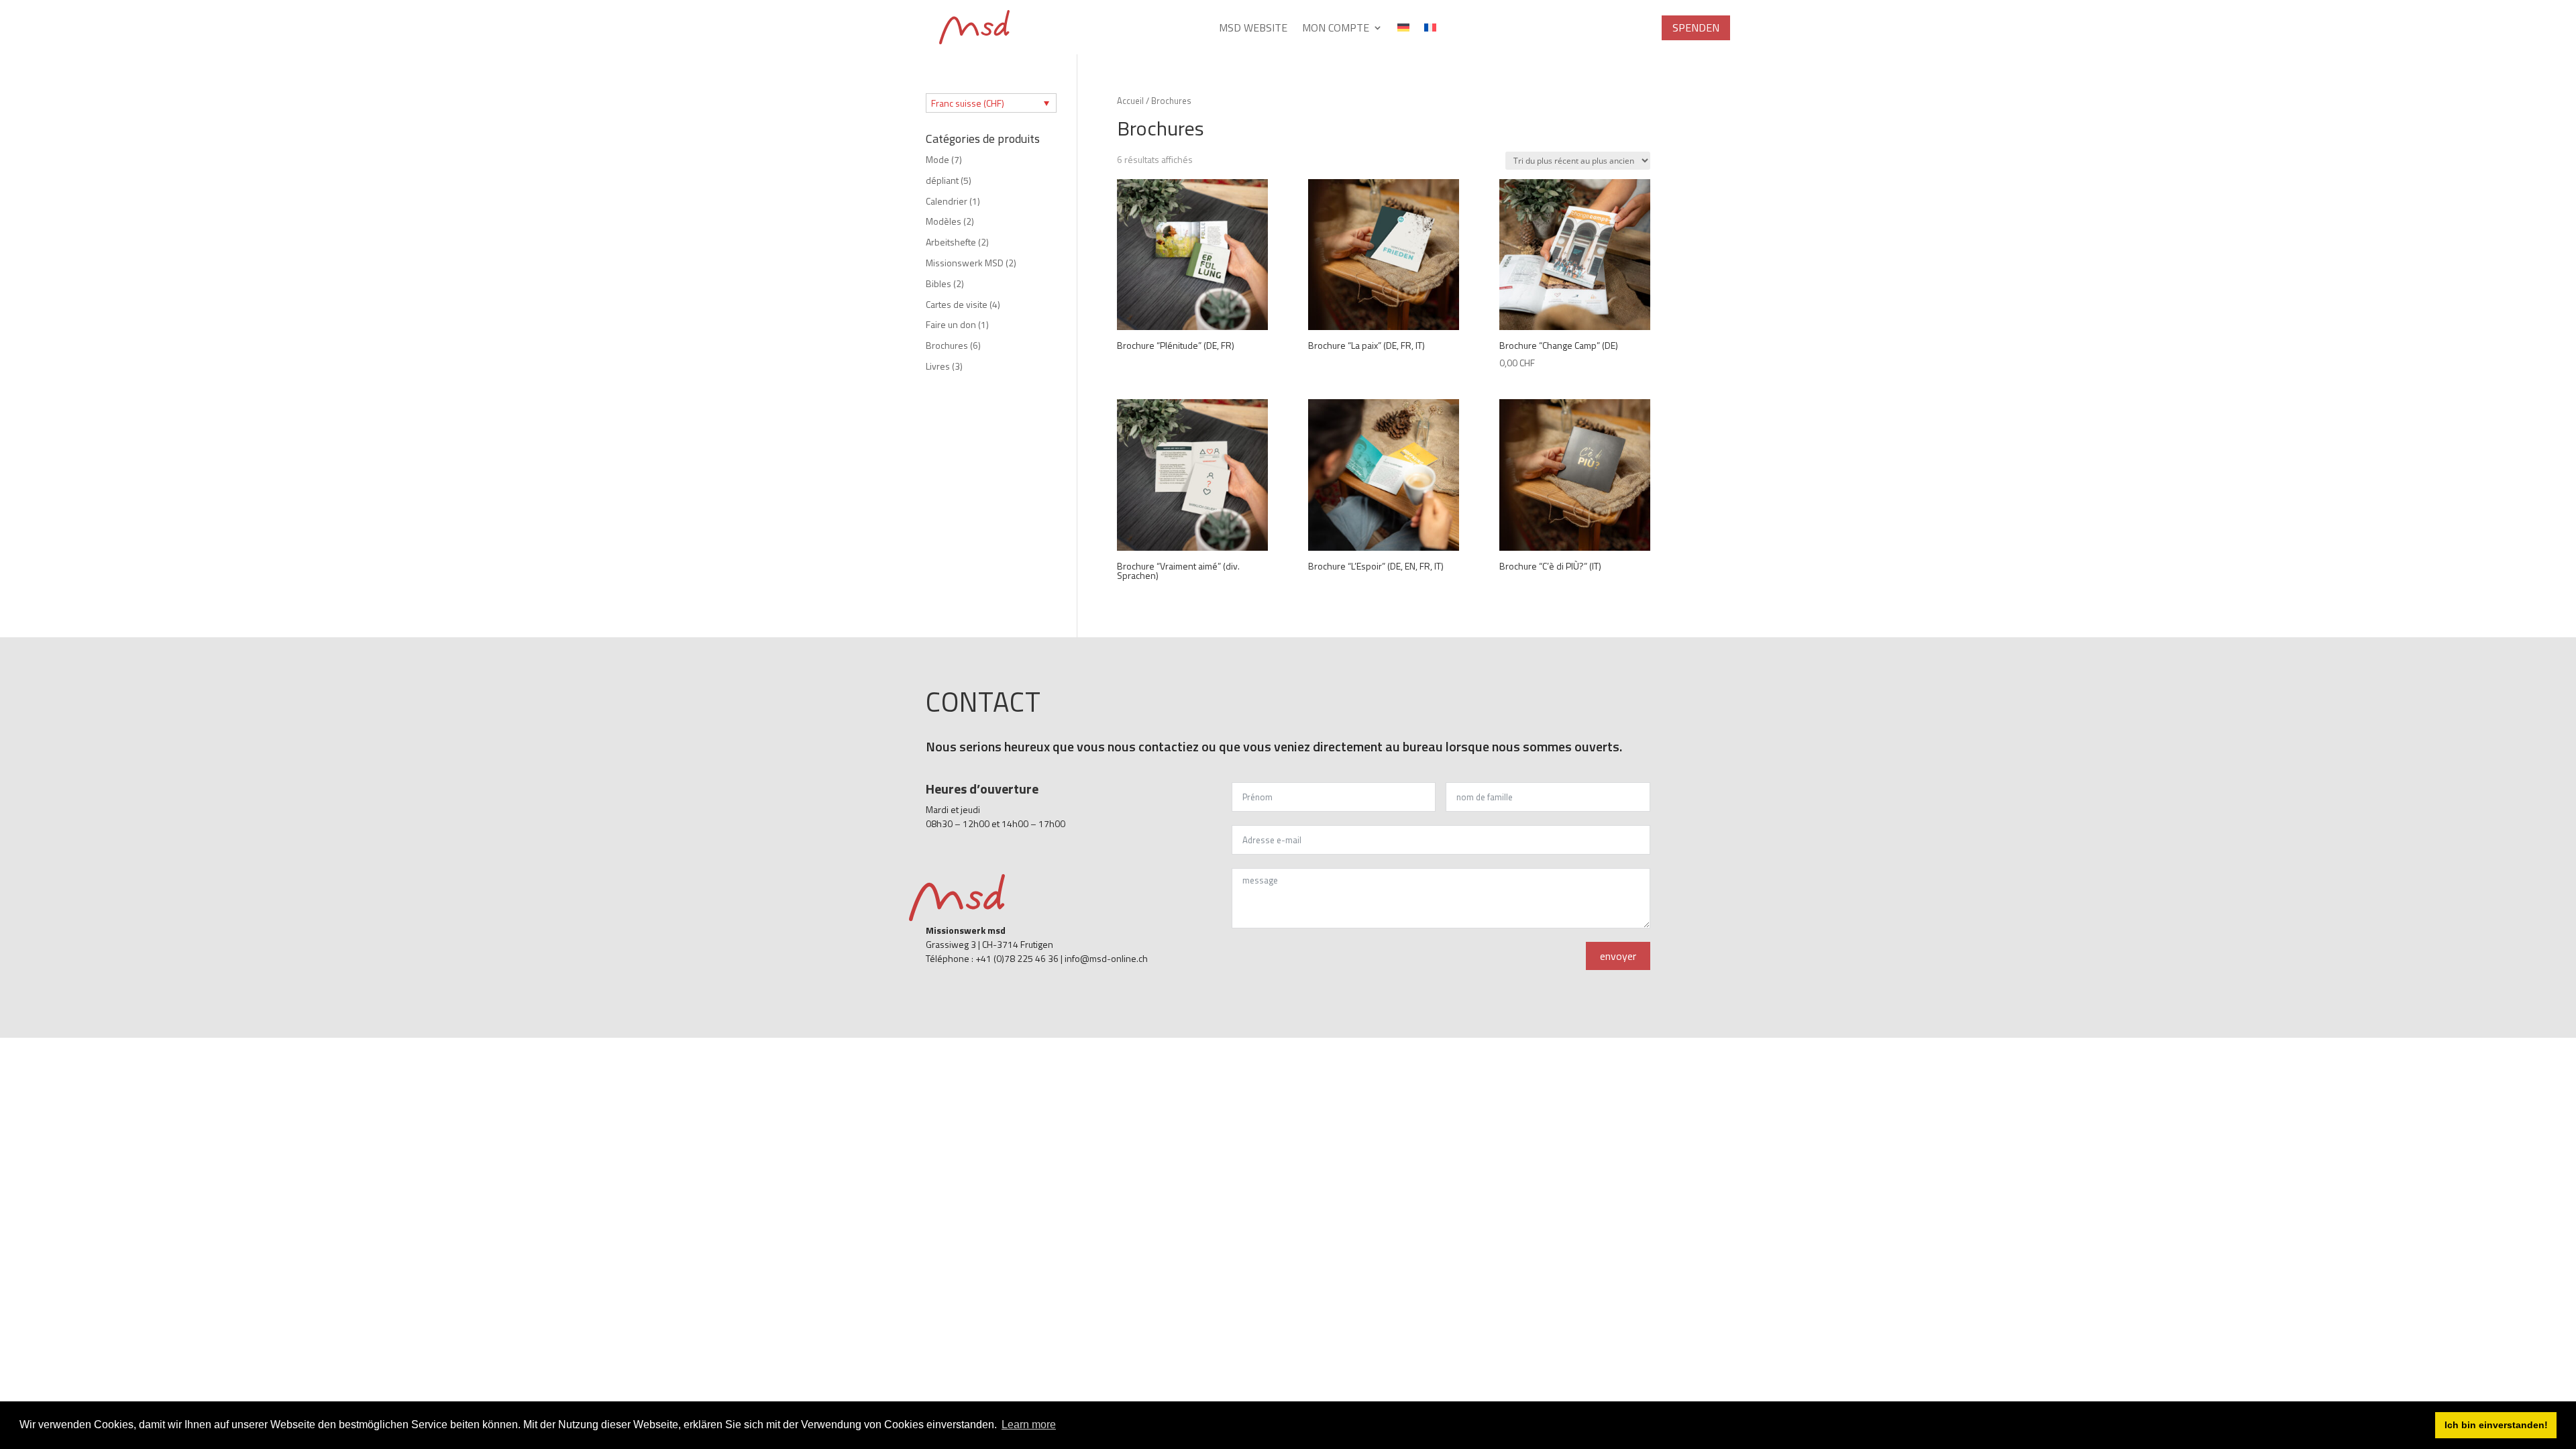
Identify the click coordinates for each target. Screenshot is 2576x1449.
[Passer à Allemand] (1403, 30)
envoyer (1618, 956)
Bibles (938, 283)
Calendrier (947, 201)
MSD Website (1253, 29)
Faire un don (951, 324)
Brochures (947, 345)
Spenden (1696, 28)
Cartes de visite (957, 304)
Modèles (944, 221)
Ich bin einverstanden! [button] (2496, 1425)
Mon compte (1336, 29)
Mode (937, 159)
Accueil (1130, 101)
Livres (938, 366)
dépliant (942, 180)
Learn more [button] (1029, 1425)
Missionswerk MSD (965, 263)
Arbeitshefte (951, 242)
